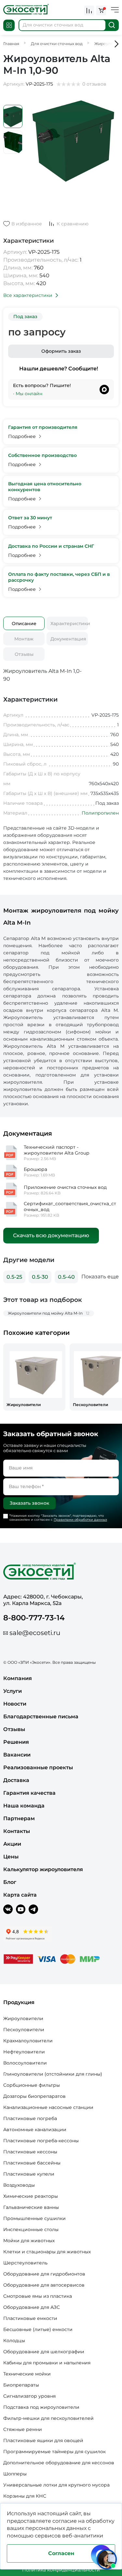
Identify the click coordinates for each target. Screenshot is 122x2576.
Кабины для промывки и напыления (47, 2363)
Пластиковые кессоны (30, 2152)
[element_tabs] (24, 623)
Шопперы (15, 2474)
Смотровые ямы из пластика (38, 2296)
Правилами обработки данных (80, 1520)
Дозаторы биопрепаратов (34, 2096)
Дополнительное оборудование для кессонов (59, 2463)
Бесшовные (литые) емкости (38, 2329)
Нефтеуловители (24, 2052)
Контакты (17, 1831)
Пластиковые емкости (30, 2318)
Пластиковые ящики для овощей (43, 2440)
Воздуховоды (19, 2185)
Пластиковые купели (29, 2174)
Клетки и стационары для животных (47, 2252)
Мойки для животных (29, 2241)
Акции (12, 1844)
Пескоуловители (24, 2030)
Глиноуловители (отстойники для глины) (53, 2074)
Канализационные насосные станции (48, 2107)
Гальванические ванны (31, 2207)
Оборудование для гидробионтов (44, 2274)
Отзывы (24, 654)
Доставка (16, 1780)
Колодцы (14, 2341)
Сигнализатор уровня (29, 2396)
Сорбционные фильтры (32, 2085)
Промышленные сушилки (34, 2218)
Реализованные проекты (38, 1767)
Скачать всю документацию (51, 1235)
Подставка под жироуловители (41, 2407)
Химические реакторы (31, 2196)
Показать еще (100, 1277)
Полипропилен (100, 813)
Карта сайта (20, 1895)
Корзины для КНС (25, 2496)
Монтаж (24, 639)
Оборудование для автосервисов (44, 2285)
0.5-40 (66, 1277)
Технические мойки (27, 2374)
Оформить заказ (61, 351)
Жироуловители (23, 2018)
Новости (15, 1704)
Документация (68, 639)
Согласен (61, 2553)
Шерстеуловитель (25, 2263)
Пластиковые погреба (30, 2118)
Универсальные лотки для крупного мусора (56, 2485)
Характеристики (69, 624)
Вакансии (17, 1755)
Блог (10, 1882)
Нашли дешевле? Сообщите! (59, 369)
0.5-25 (14, 1277)
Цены (11, 1857)
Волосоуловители (25, 2063)
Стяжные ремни (23, 2429)
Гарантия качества (29, 1793)
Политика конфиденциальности (61, 2570)
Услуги (13, 1691)
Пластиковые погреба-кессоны (41, 2141)
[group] (34, 1377)
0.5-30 (40, 1277)
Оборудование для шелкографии (44, 2352)
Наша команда (24, 1806)
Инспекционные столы (31, 2229)
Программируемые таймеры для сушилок (54, 2452)
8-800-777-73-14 (34, 1618)
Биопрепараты (21, 2385)
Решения (16, 1742)
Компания (18, 1678)
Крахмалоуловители (28, 2041)
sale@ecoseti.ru (35, 1633)
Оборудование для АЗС (32, 2307)
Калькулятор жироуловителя (43, 1869)
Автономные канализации (35, 2130)
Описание (24, 624)
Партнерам (19, 1818)
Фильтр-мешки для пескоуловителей (48, 2418)
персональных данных (56, 2528)
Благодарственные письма (41, 1717)
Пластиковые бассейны (32, 2163)
